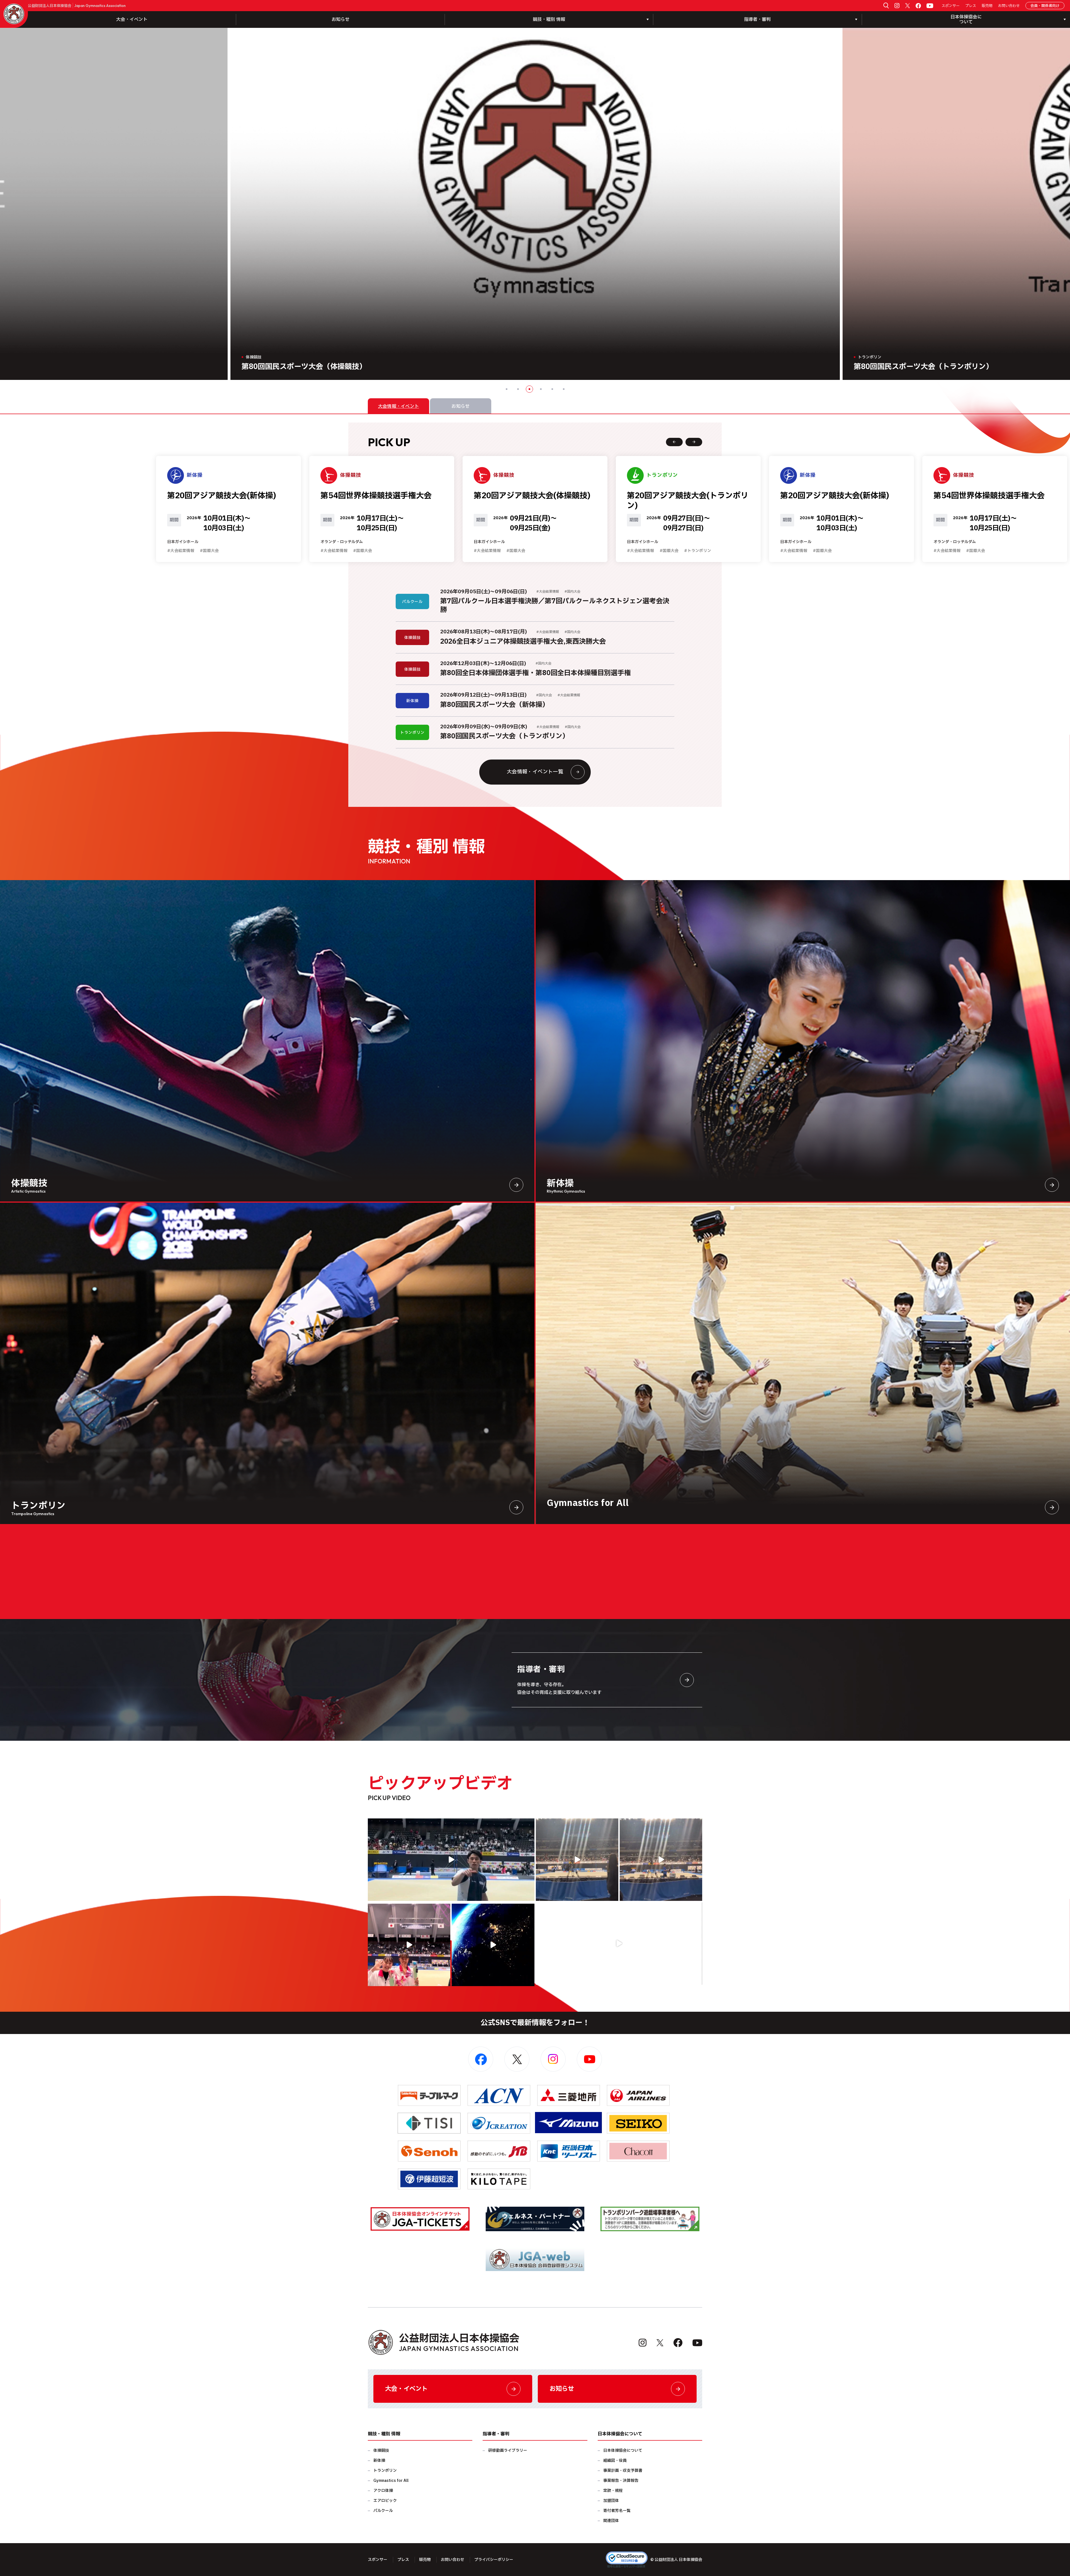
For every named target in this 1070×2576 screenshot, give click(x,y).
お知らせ (341, 19)
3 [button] (529, 389)
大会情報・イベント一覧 (535, 772)
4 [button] (541, 389)
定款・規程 (613, 2491)
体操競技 (381, 2451)
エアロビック (385, 2501)
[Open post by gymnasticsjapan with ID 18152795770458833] (409, 1945)
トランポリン (385, 2471)
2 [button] (518, 389)
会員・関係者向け (1045, 6)
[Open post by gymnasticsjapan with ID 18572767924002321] (451, 1860)
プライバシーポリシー (494, 2560)
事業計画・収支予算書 (623, 2471)
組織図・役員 (615, 2461)
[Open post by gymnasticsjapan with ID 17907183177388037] (493, 1945)
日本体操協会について (623, 2451)
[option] (535, 204)
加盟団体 (611, 2501)
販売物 (987, 6)
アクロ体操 (383, 2491)
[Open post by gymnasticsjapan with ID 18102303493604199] (619, 1943)
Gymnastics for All (391, 2481)
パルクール (383, 2511)
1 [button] (507, 389)
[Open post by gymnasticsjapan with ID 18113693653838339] (577, 1860)
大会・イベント (132, 19)
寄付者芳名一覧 (617, 2511)
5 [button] (552, 389)
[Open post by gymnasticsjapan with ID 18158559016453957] (661, 1860)
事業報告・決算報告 (621, 2481)
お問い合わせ (1009, 6)
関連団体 (611, 2521)
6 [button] (564, 389)
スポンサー (951, 6)
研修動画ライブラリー (508, 2451)
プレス (971, 6)
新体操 (379, 2461)
